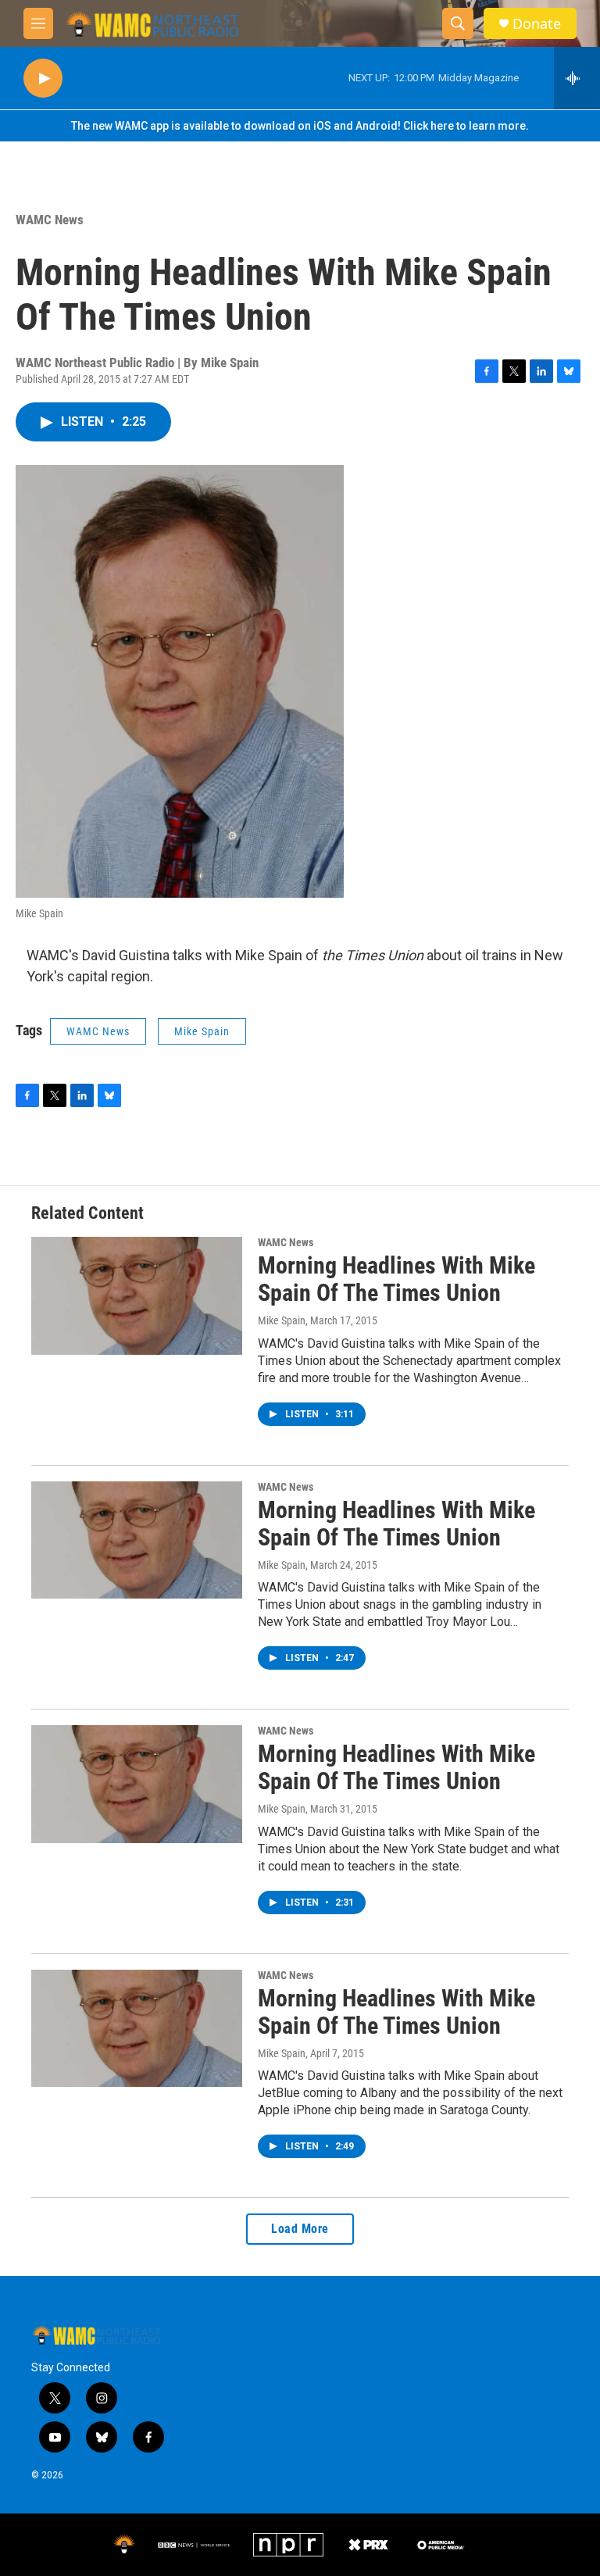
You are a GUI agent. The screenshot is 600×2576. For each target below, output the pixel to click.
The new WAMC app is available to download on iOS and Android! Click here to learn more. (300, 126)
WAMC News (50, 220)
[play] (43, 79)
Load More (300, 2229)
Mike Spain (202, 1031)
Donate (537, 24)
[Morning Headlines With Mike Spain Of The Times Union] (137, 1295)
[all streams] (577, 78)
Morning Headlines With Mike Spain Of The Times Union (396, 1279)
